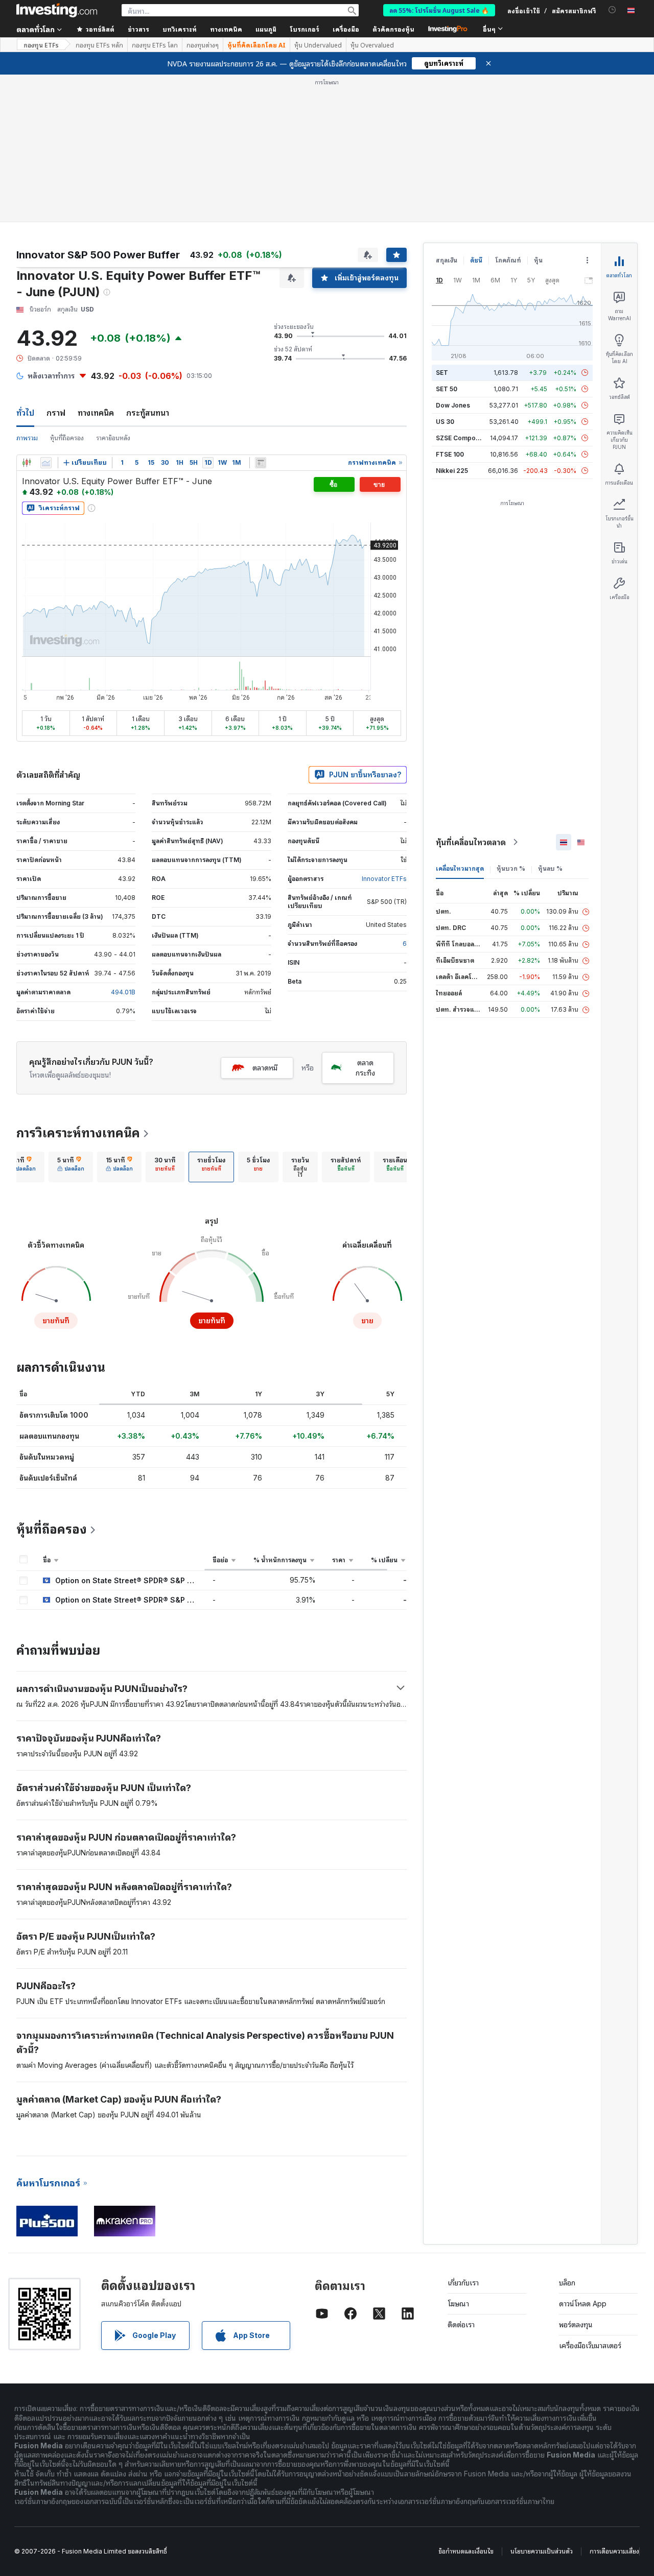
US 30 (445, 422)
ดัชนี (476, 260)
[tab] (22, 1167)
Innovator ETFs (384, 879)
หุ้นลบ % (550, 868)
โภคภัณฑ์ (508, 260)
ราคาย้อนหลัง (113, 438)
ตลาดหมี (265, 1068)
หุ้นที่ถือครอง (67, 438)
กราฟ (56, 413)
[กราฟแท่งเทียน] (27, 463)
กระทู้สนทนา (148, 413)
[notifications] (612, 10)
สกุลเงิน (447, 260)
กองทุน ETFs (41, 45)
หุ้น (538, 260)
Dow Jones (453, 405)
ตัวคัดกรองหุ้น (393, 29)
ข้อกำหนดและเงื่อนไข (466, 2551)
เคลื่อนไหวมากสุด (460, 868)
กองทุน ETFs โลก (155, 45)
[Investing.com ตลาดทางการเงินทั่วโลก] (57, 10)
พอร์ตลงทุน (576, 2324)
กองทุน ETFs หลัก (99, 45)
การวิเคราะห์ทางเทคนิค (78, 1133)
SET (442, 373)
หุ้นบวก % (511, 868)
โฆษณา (458, 2304)
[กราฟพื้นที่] (46, 463)
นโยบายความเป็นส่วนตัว (542, 2551)
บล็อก (567, 2283)
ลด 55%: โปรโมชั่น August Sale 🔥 (439, 10)
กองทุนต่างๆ (203, 45)
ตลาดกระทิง (365, 1068)
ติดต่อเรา (461, 2324)
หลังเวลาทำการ (51, 376)
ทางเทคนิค (96, 413)
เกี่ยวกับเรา (463, 2283)
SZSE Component (462, 438)
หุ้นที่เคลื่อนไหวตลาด (471, 842)
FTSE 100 (450, 454)
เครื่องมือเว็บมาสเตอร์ (590, 2345)
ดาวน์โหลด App (583, 2304)
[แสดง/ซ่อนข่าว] (261, 463)
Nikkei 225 (452, 471)
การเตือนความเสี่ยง (614, 2551)
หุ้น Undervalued (318, 45)
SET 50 (447, 389)
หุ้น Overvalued (372, 45)
